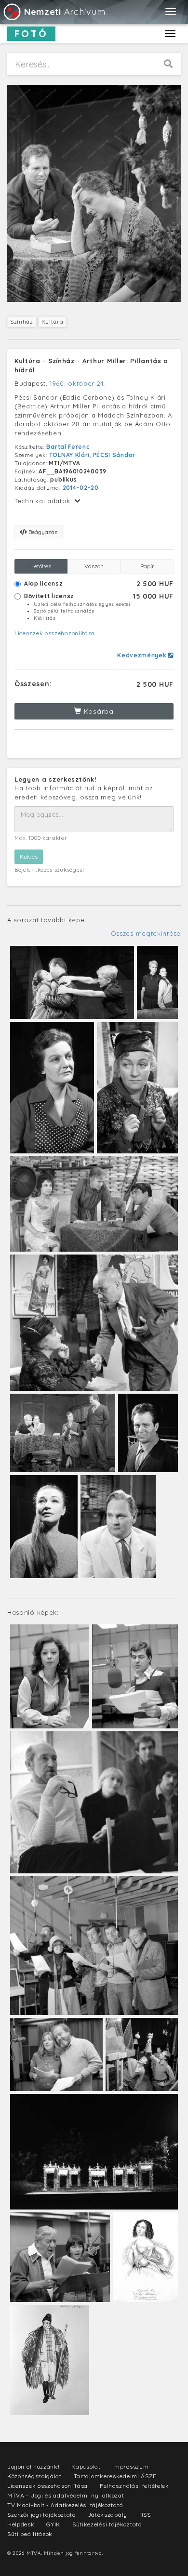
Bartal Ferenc (68, 447)
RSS (145, 2515)
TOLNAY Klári (69, 455)
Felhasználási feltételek (134, 2486)
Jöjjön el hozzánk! (34, 2466)
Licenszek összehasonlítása (55, 633)
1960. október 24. (78, 383)
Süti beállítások (30, 2534)
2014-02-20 (81, 488)
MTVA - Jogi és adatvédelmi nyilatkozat (66, 2495)
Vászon (94, 566)
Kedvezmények (143, 655)
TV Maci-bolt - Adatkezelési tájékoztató (65, 2505)
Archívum (65, 12)
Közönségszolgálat (34, 2476)
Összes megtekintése (146, 933)
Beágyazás (42, 532)
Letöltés (41, 566)
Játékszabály (107, 2515)
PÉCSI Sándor (114, 455)
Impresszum (130, 2466)
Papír (147, 566)
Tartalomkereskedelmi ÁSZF (115, 2476)
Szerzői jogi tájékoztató (41, 2515)
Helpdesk (21, 2524)
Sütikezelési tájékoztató (107, 2524)
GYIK (53, 2524)
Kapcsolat (86, 2466)
